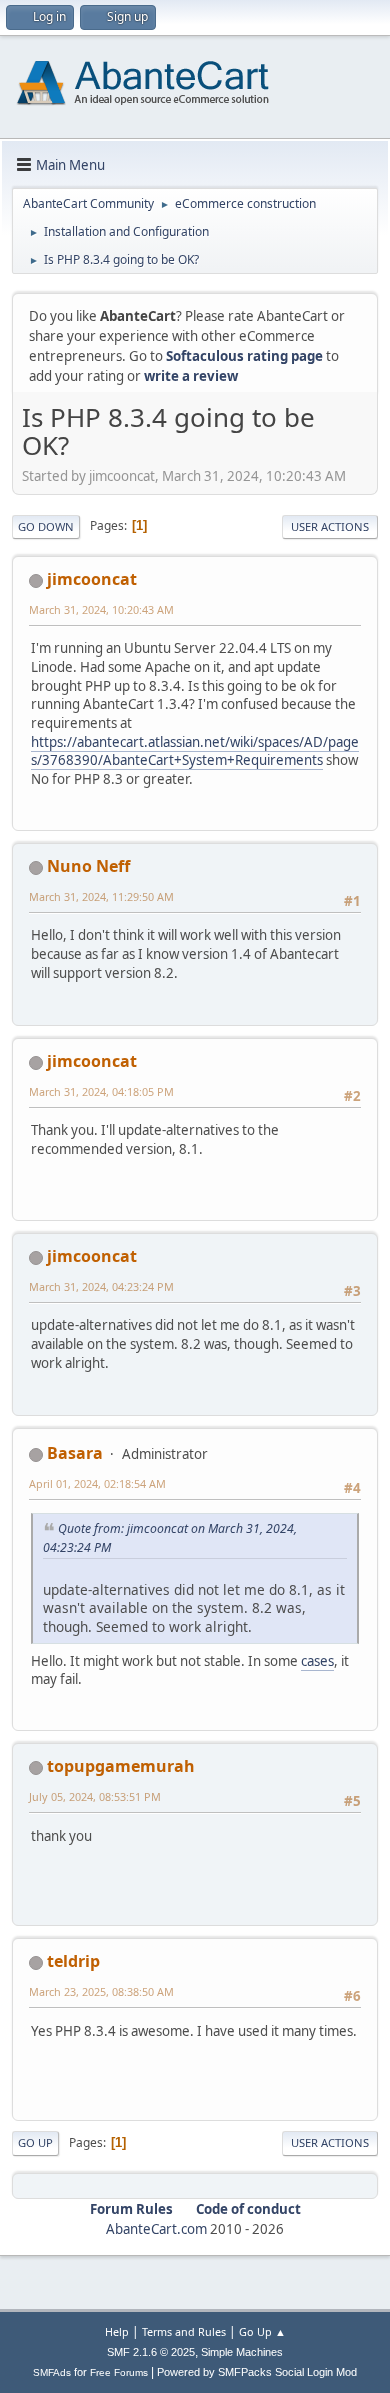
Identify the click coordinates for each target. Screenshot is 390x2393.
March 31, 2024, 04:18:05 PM (101, 1091)
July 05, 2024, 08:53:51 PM (95, 1796)
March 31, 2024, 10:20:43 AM (101, 609)
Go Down (46, 526)
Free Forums (119, 2372)
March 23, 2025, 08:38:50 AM (101, 1991)
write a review (191, 376)
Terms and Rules (184, 2331)
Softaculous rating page (244, 356)
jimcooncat (92, 579)
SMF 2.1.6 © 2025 (151, 2352)
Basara (75, 1453)
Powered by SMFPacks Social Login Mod (257, 2372)
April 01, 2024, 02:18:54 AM (97, 1483)
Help (117, 2331)
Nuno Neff (88, 866)
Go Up (35, 2142)
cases (317, 1661)
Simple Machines (242, 2352)
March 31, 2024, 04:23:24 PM (101, 1286)
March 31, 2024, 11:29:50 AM (101, 896)
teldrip (73, 1961)
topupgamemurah (121, 1766)
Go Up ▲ (262, 2331)
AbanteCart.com (156, 2229)
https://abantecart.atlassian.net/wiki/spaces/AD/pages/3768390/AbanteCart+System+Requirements (195, 751)
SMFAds (52, 2372)
